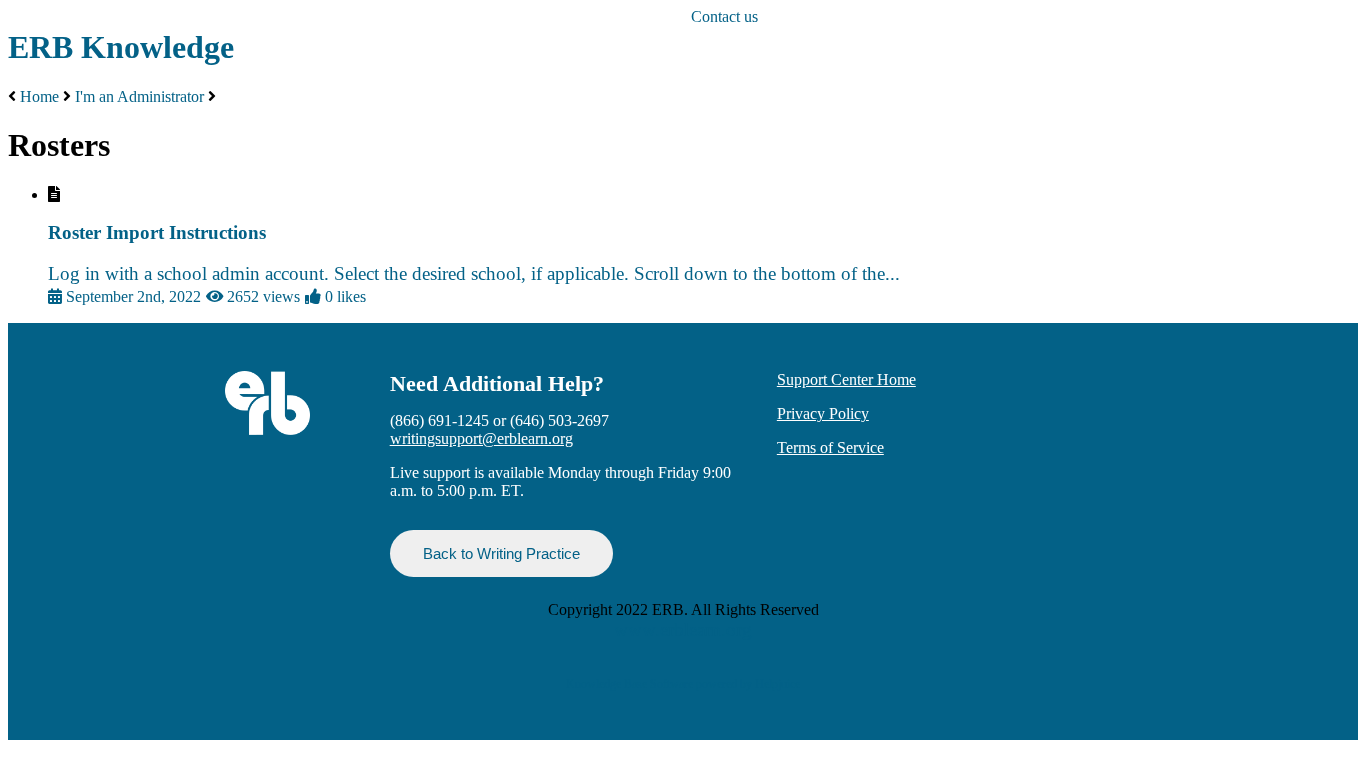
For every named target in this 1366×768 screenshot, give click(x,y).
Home (39, 96)
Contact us (724, 16)
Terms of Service (830, 447)
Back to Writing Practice (501, 553)
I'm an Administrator (139, 96)
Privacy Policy (823, 413)
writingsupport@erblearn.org (481, 438)
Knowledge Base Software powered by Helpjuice (683, 684)
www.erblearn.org (683, 629)
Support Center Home (846, 379)
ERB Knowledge (121, 47)
